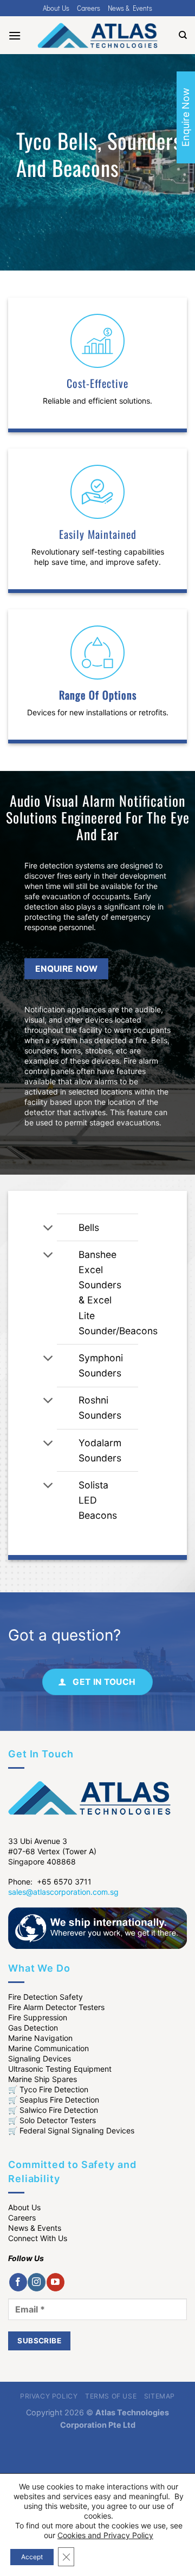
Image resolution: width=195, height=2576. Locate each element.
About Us (56, 8)
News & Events (130, 8)
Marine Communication (48, 2048)
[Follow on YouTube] (56, 2282)
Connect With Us (38, 2238)
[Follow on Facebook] (18, 2282)
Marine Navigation (40, 2038)
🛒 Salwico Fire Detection (53, 2110)
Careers (89, 8)
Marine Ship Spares (43, 2079)
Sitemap (160, 2396)
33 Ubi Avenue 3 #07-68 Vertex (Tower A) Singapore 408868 (52, 1851)
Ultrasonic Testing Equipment (60, 2069)
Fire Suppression (38, 2017)
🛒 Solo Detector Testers (52, 2120)
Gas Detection (33, 2028)
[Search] (183, 35)
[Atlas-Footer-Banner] (97, 1927)
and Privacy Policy (121, 2535)
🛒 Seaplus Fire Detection (54, 2100)
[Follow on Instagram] (37, 2282)
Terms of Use (111, 2396)
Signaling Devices (40, 2058)
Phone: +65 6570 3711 (50, 1882)
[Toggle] (48, 1228)
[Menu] (15, 35)
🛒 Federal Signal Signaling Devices (71, 2130)
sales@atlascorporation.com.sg (63, 1892)
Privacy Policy (49, 2396)
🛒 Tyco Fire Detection (48, 2089)
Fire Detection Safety (45, 1997)
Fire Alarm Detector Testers (56, 2007)
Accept (32, 2557)
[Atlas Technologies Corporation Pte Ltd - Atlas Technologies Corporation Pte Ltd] (97, 35)
